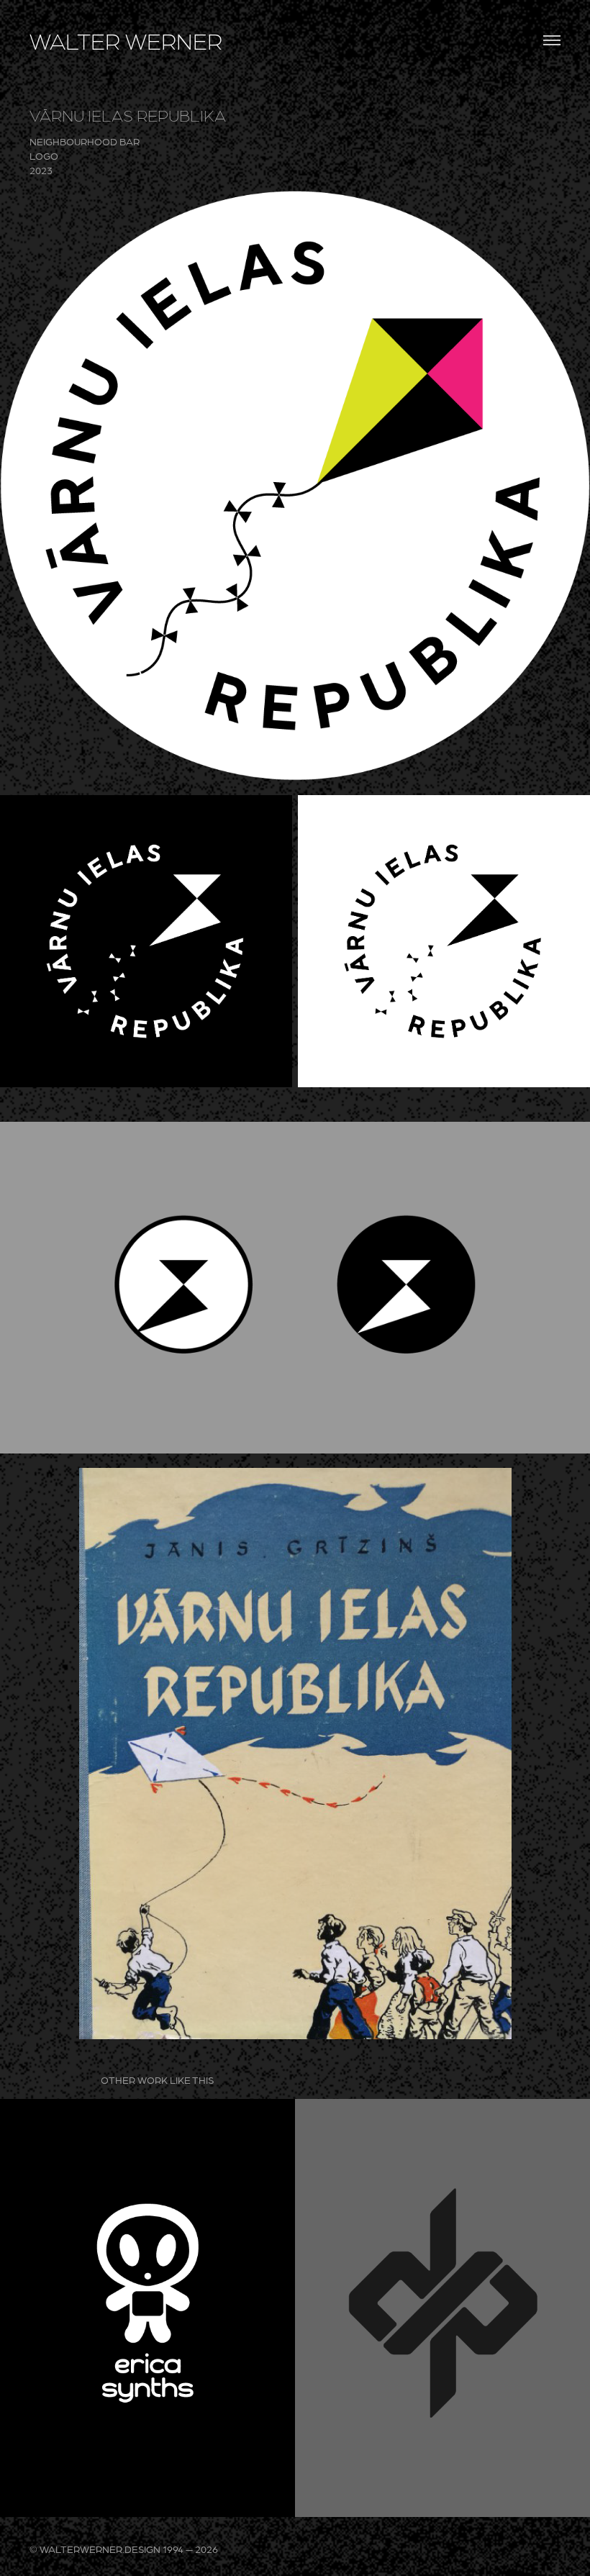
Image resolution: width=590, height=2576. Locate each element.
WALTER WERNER (126, 40)
